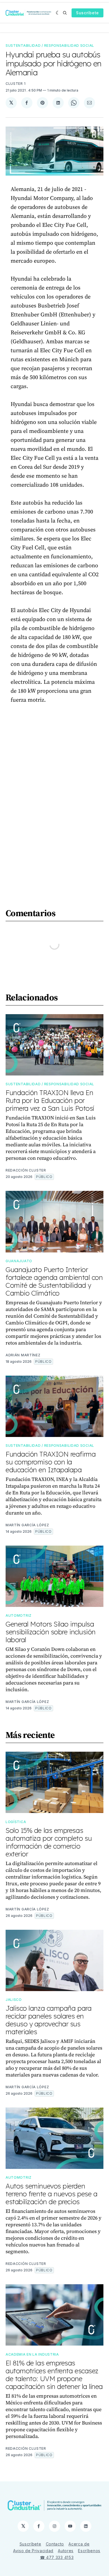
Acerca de (79, 2544)
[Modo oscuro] (58, 13)
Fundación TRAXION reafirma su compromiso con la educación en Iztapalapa (51, 1462)
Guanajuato (19, 1261)
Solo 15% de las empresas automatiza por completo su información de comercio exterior (49, 1842)
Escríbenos (89, 2551)
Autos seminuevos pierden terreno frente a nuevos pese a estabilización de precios (51, 2194)
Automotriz (19, 1615)
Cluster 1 (16, 84)
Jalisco (14, 2000)
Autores (66, 2551)
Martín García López (27, 1525)
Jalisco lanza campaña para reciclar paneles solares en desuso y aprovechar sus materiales (48, 2020)
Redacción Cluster (26, 1170)
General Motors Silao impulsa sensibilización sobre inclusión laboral (51, 1632)
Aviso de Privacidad (33, 2551)
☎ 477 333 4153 (57, 2557)
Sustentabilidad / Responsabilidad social (50, 46)
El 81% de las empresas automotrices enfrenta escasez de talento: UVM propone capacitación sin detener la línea (54, 2375)
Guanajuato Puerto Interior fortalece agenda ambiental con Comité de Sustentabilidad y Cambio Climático (54, 1281)
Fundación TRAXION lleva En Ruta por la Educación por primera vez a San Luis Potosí (50, 1100)
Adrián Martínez (23, 1355)
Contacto (55, 2544)
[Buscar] (65, 13)
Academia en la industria (32, 2354)
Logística (16, 1822)
